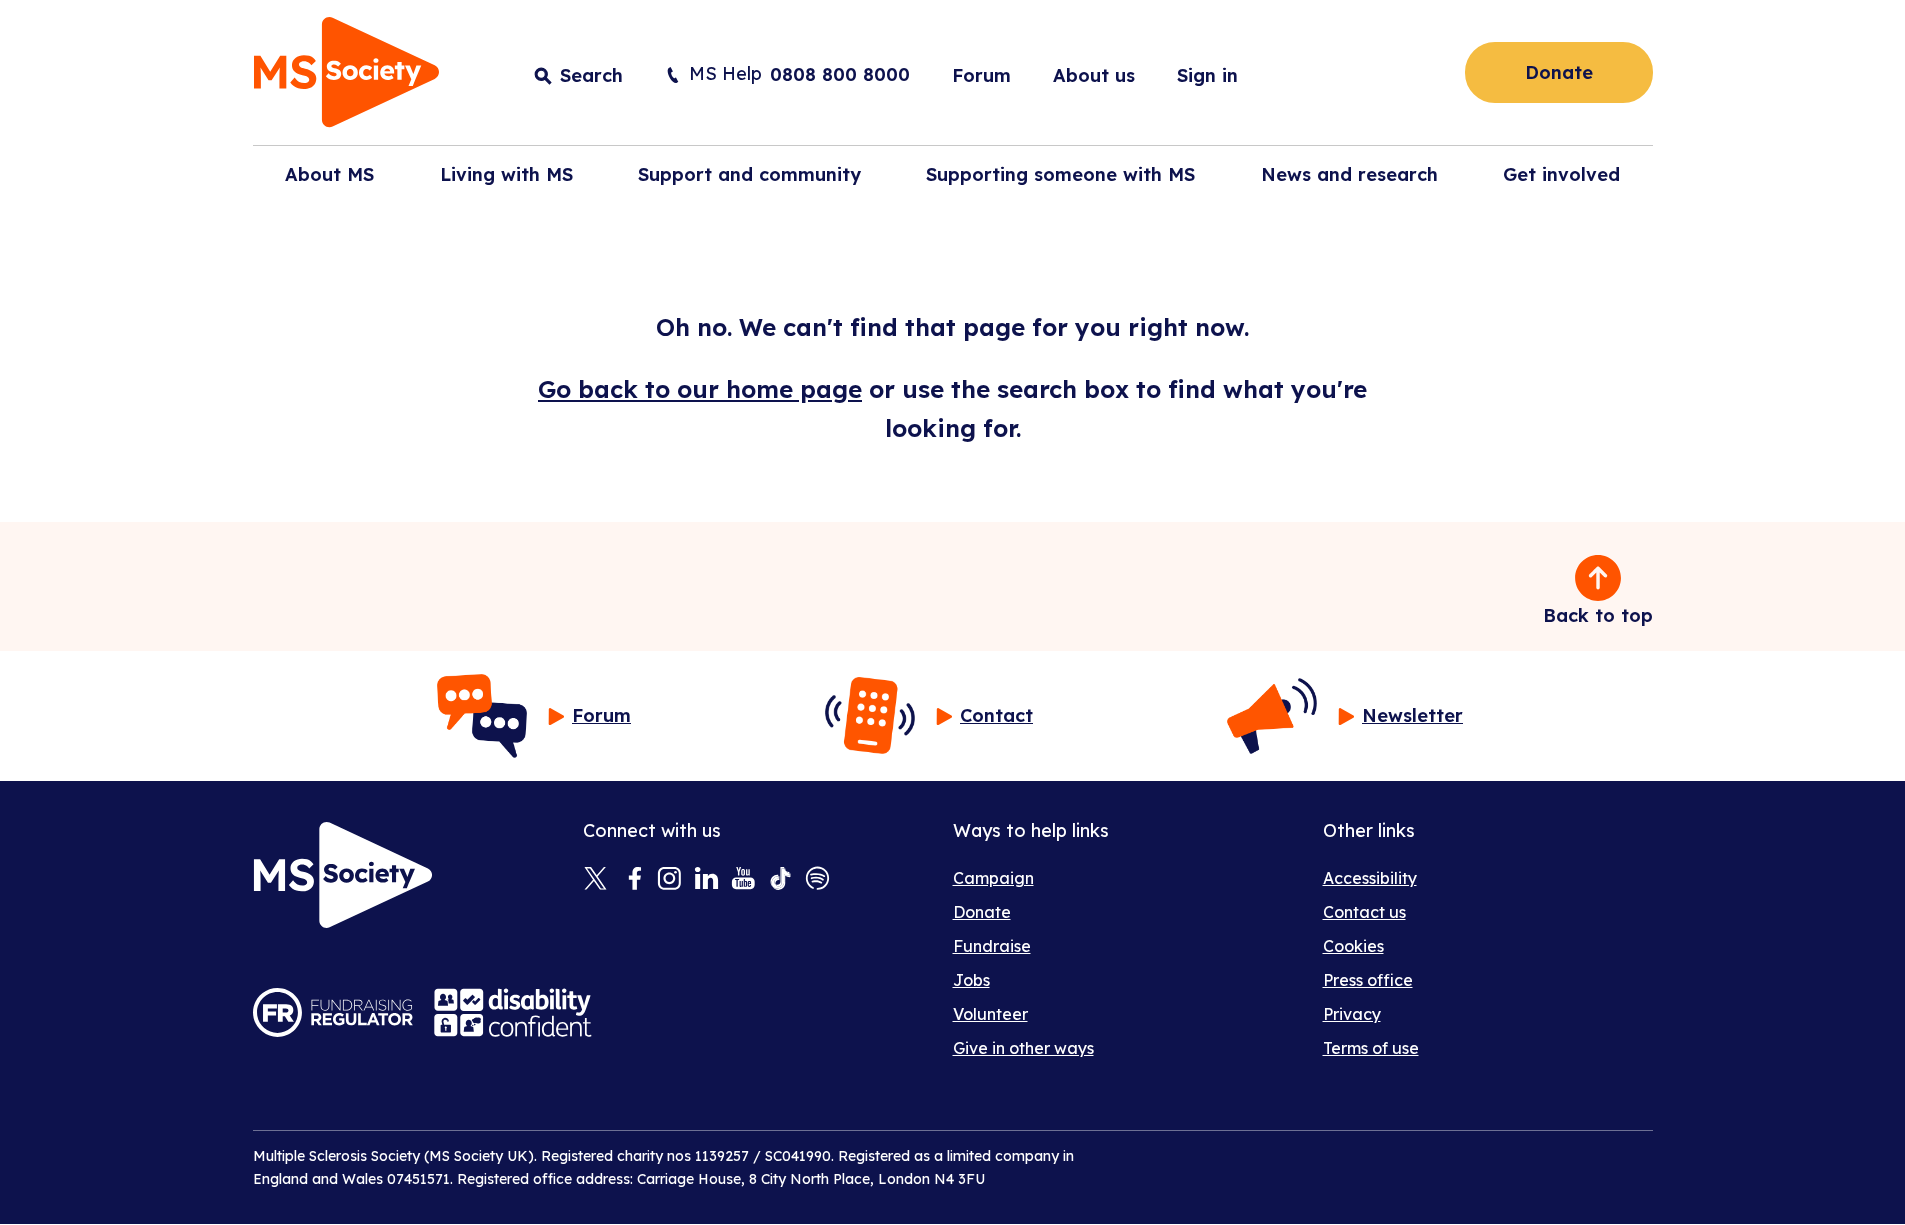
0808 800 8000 (840, 74)
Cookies (1353, 946)
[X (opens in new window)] (595, 880)
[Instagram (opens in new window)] (669, 880)
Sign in (1207, 75)
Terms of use (1371, 1048)
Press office (1368, 980)
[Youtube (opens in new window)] (743, 880)
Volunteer (990, 1014)
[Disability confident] (513, 1012)
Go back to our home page (700, 389)
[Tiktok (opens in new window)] (780, 880)
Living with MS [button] (506, 174)
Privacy (1352, 1014)
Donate (1559, 72)
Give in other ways (1023, 1048)
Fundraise (992, 946)
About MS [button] (329, 174)
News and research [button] (1349, 174)
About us (1094, 75)
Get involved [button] (1561, 174)
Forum (981, 75)
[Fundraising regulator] (333, 1012)
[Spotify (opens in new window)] (817, 880)
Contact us (1364, 912)
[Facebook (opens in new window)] (632, 880)
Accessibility (1370, 878)
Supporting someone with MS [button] (1060, 174)
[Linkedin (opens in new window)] (706, 880)
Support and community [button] (749, 174)
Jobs (971, 980)
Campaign (993, 878)
